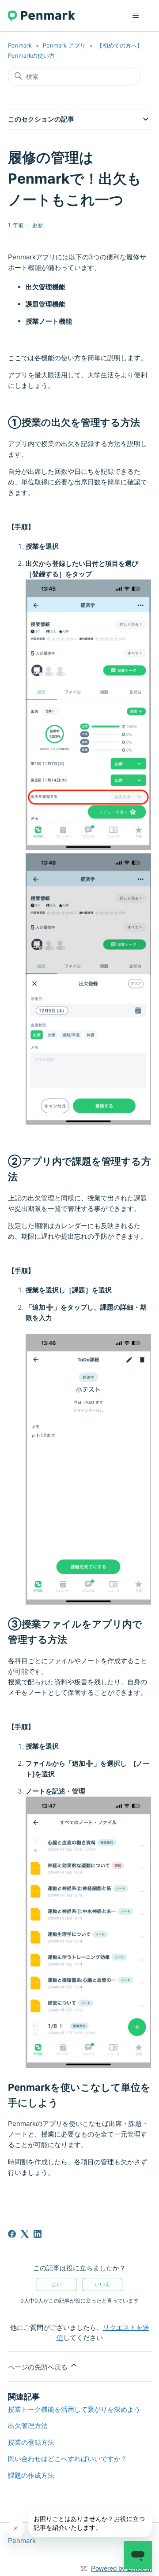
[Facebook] (12, 2234)
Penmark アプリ (64, 45)
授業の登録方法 (31, 2442)
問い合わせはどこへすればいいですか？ (68, 2459)
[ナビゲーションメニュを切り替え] (135, 16)
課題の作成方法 (31, 2475)
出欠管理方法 (28, 2426)
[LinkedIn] (38, 2234)
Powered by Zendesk (122, 2568)
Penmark (20, 45)
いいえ (102, 2284)
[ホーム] (41, 16)
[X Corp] (25, 2234)
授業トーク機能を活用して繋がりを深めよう (74, 2409)
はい (57, 2284)
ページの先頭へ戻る (39, 2367)
